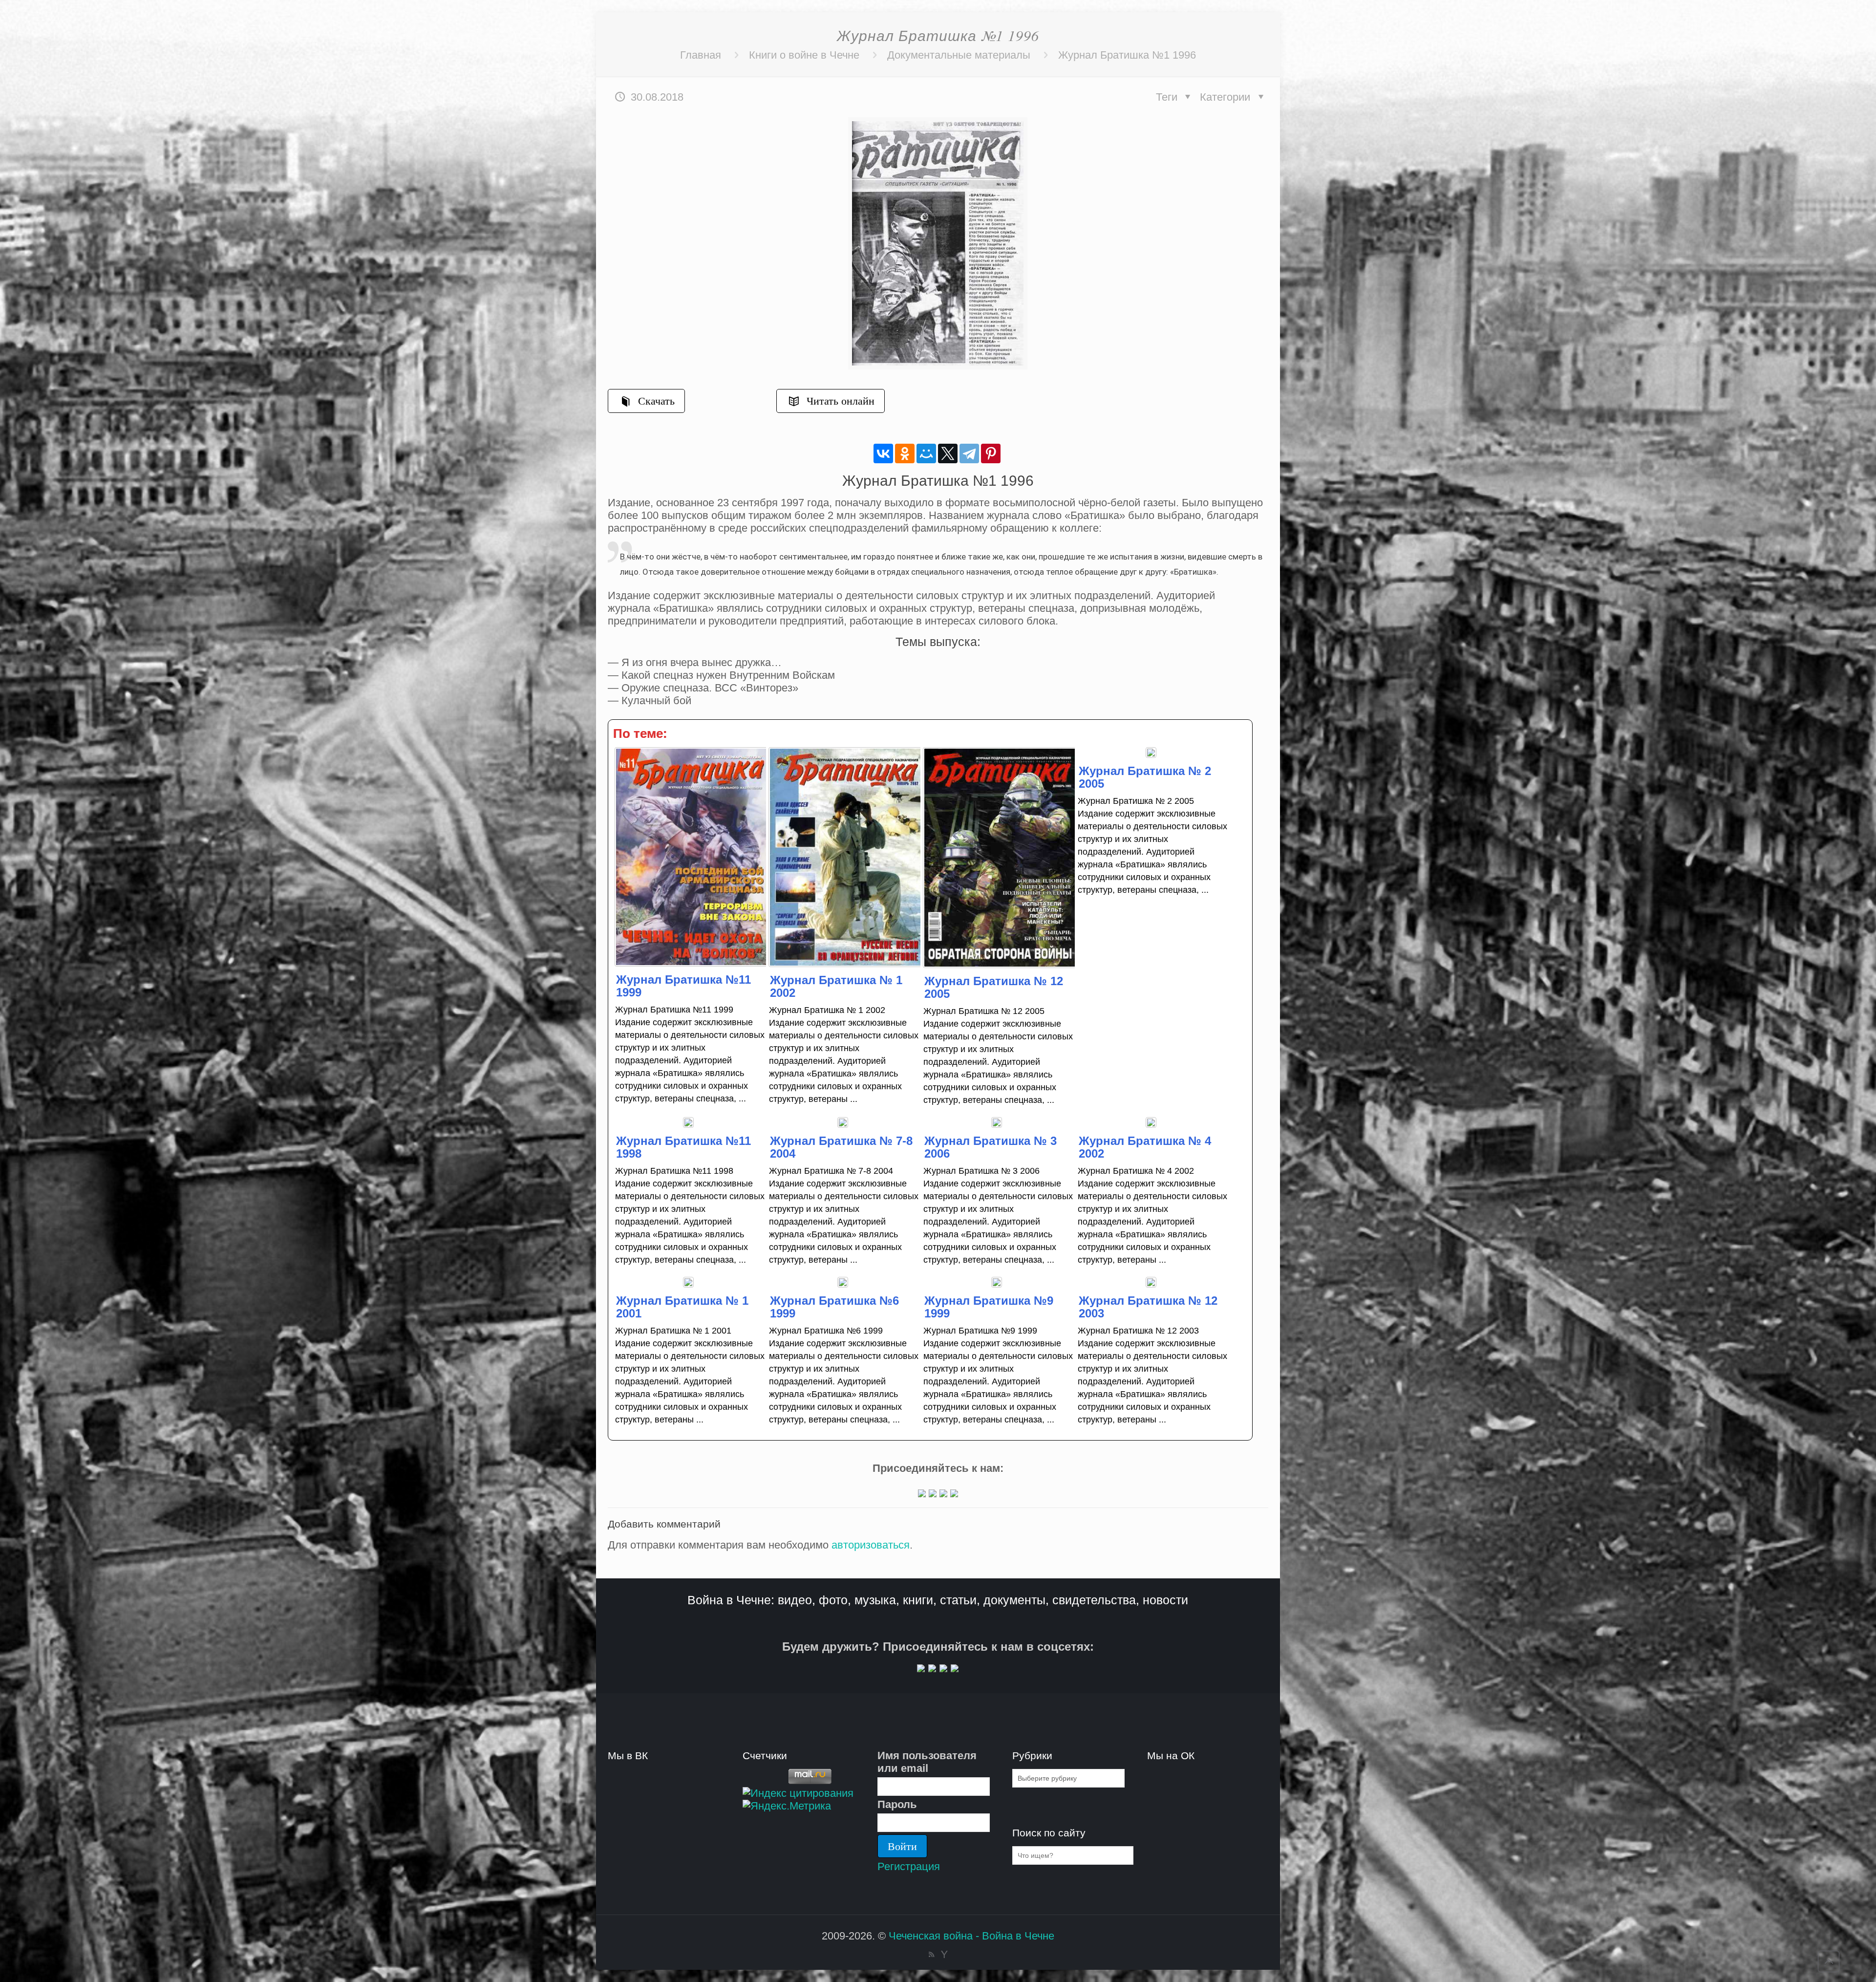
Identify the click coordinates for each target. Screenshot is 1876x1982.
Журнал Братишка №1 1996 (1127, 55)
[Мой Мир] (926, 453)
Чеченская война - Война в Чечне (971, 1936)
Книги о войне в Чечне (804, 55)
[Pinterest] (991, 453)
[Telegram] (969, 453)
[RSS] (931, 1954)
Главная (701, 55)
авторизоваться (871, 1545)
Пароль (897, 1804)
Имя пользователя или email (927, 1762)
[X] (948, 453)
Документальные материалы (959, 55)
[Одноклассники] (905, 453)
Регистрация (909, 1866)
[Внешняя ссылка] (922, 1494)
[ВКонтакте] (883, 453)
